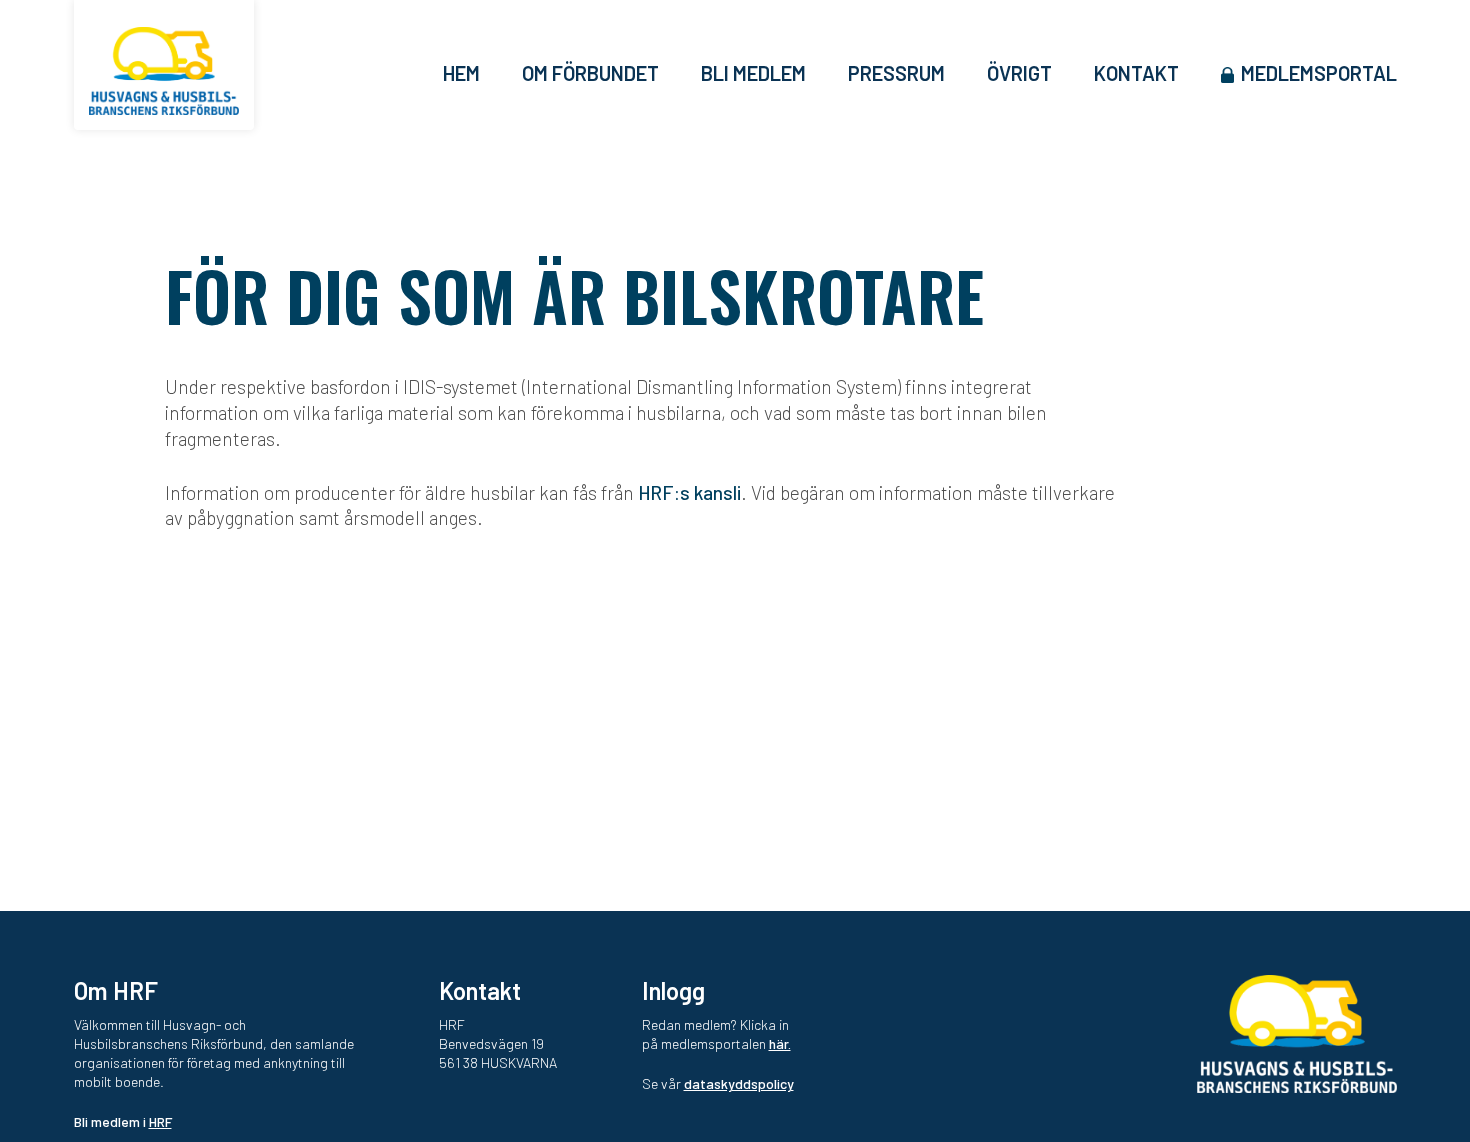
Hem (461, 73)
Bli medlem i (123, 1121)
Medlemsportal (1319, 73)
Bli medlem (753, 73)
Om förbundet (590, 73)
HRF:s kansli (689, 492)
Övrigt (1019, 73)
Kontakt (1136, 73)
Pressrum (896, 73)
